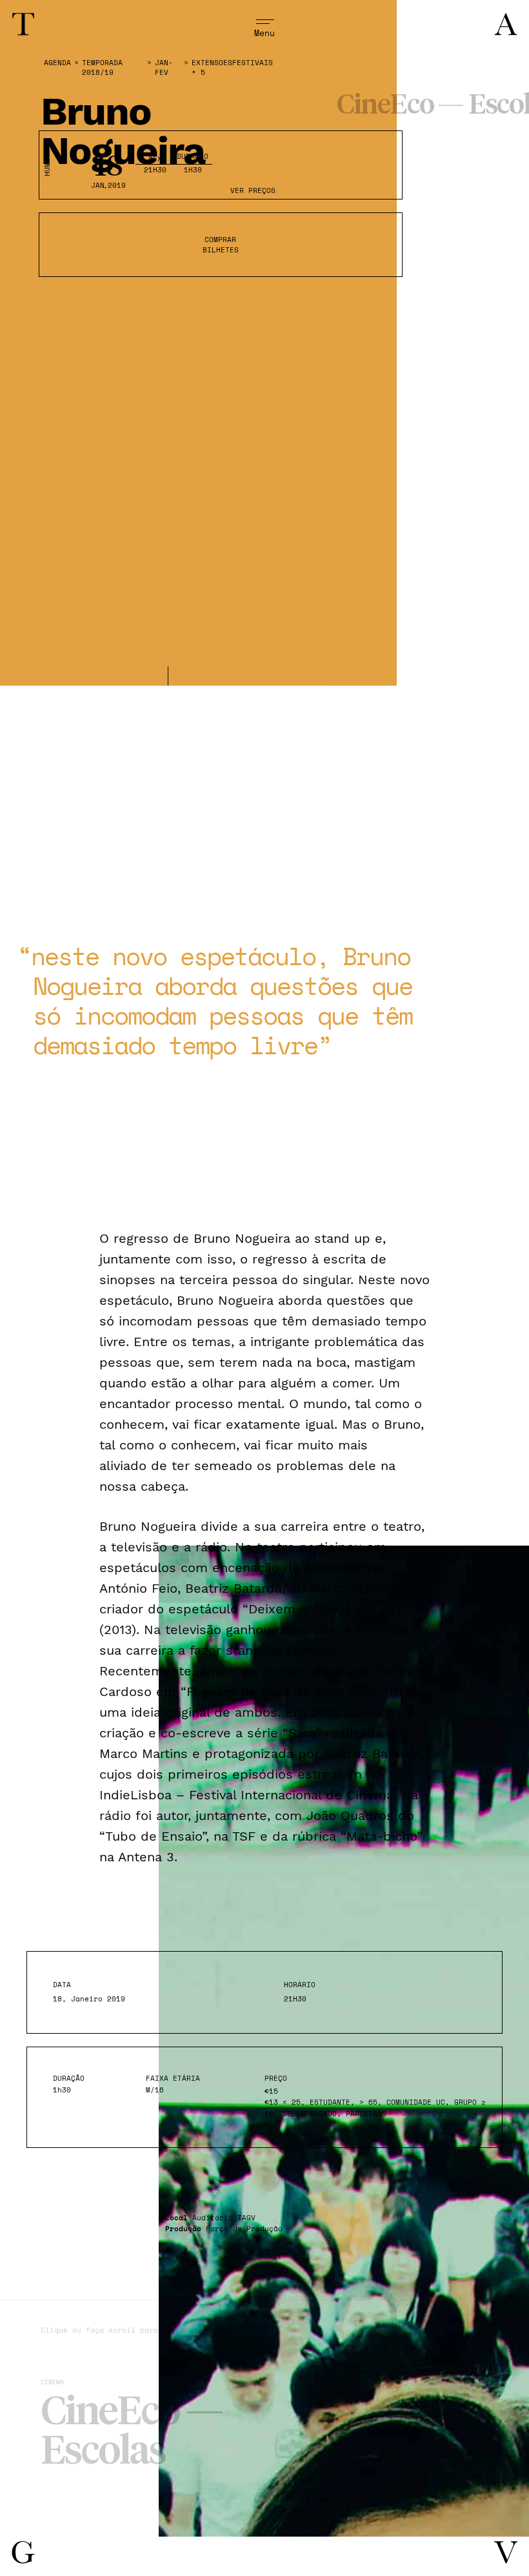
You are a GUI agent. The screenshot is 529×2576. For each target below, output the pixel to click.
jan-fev (164, 68)
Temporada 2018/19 (102, 68)
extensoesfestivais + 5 (232, 68)
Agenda (57, 63)
